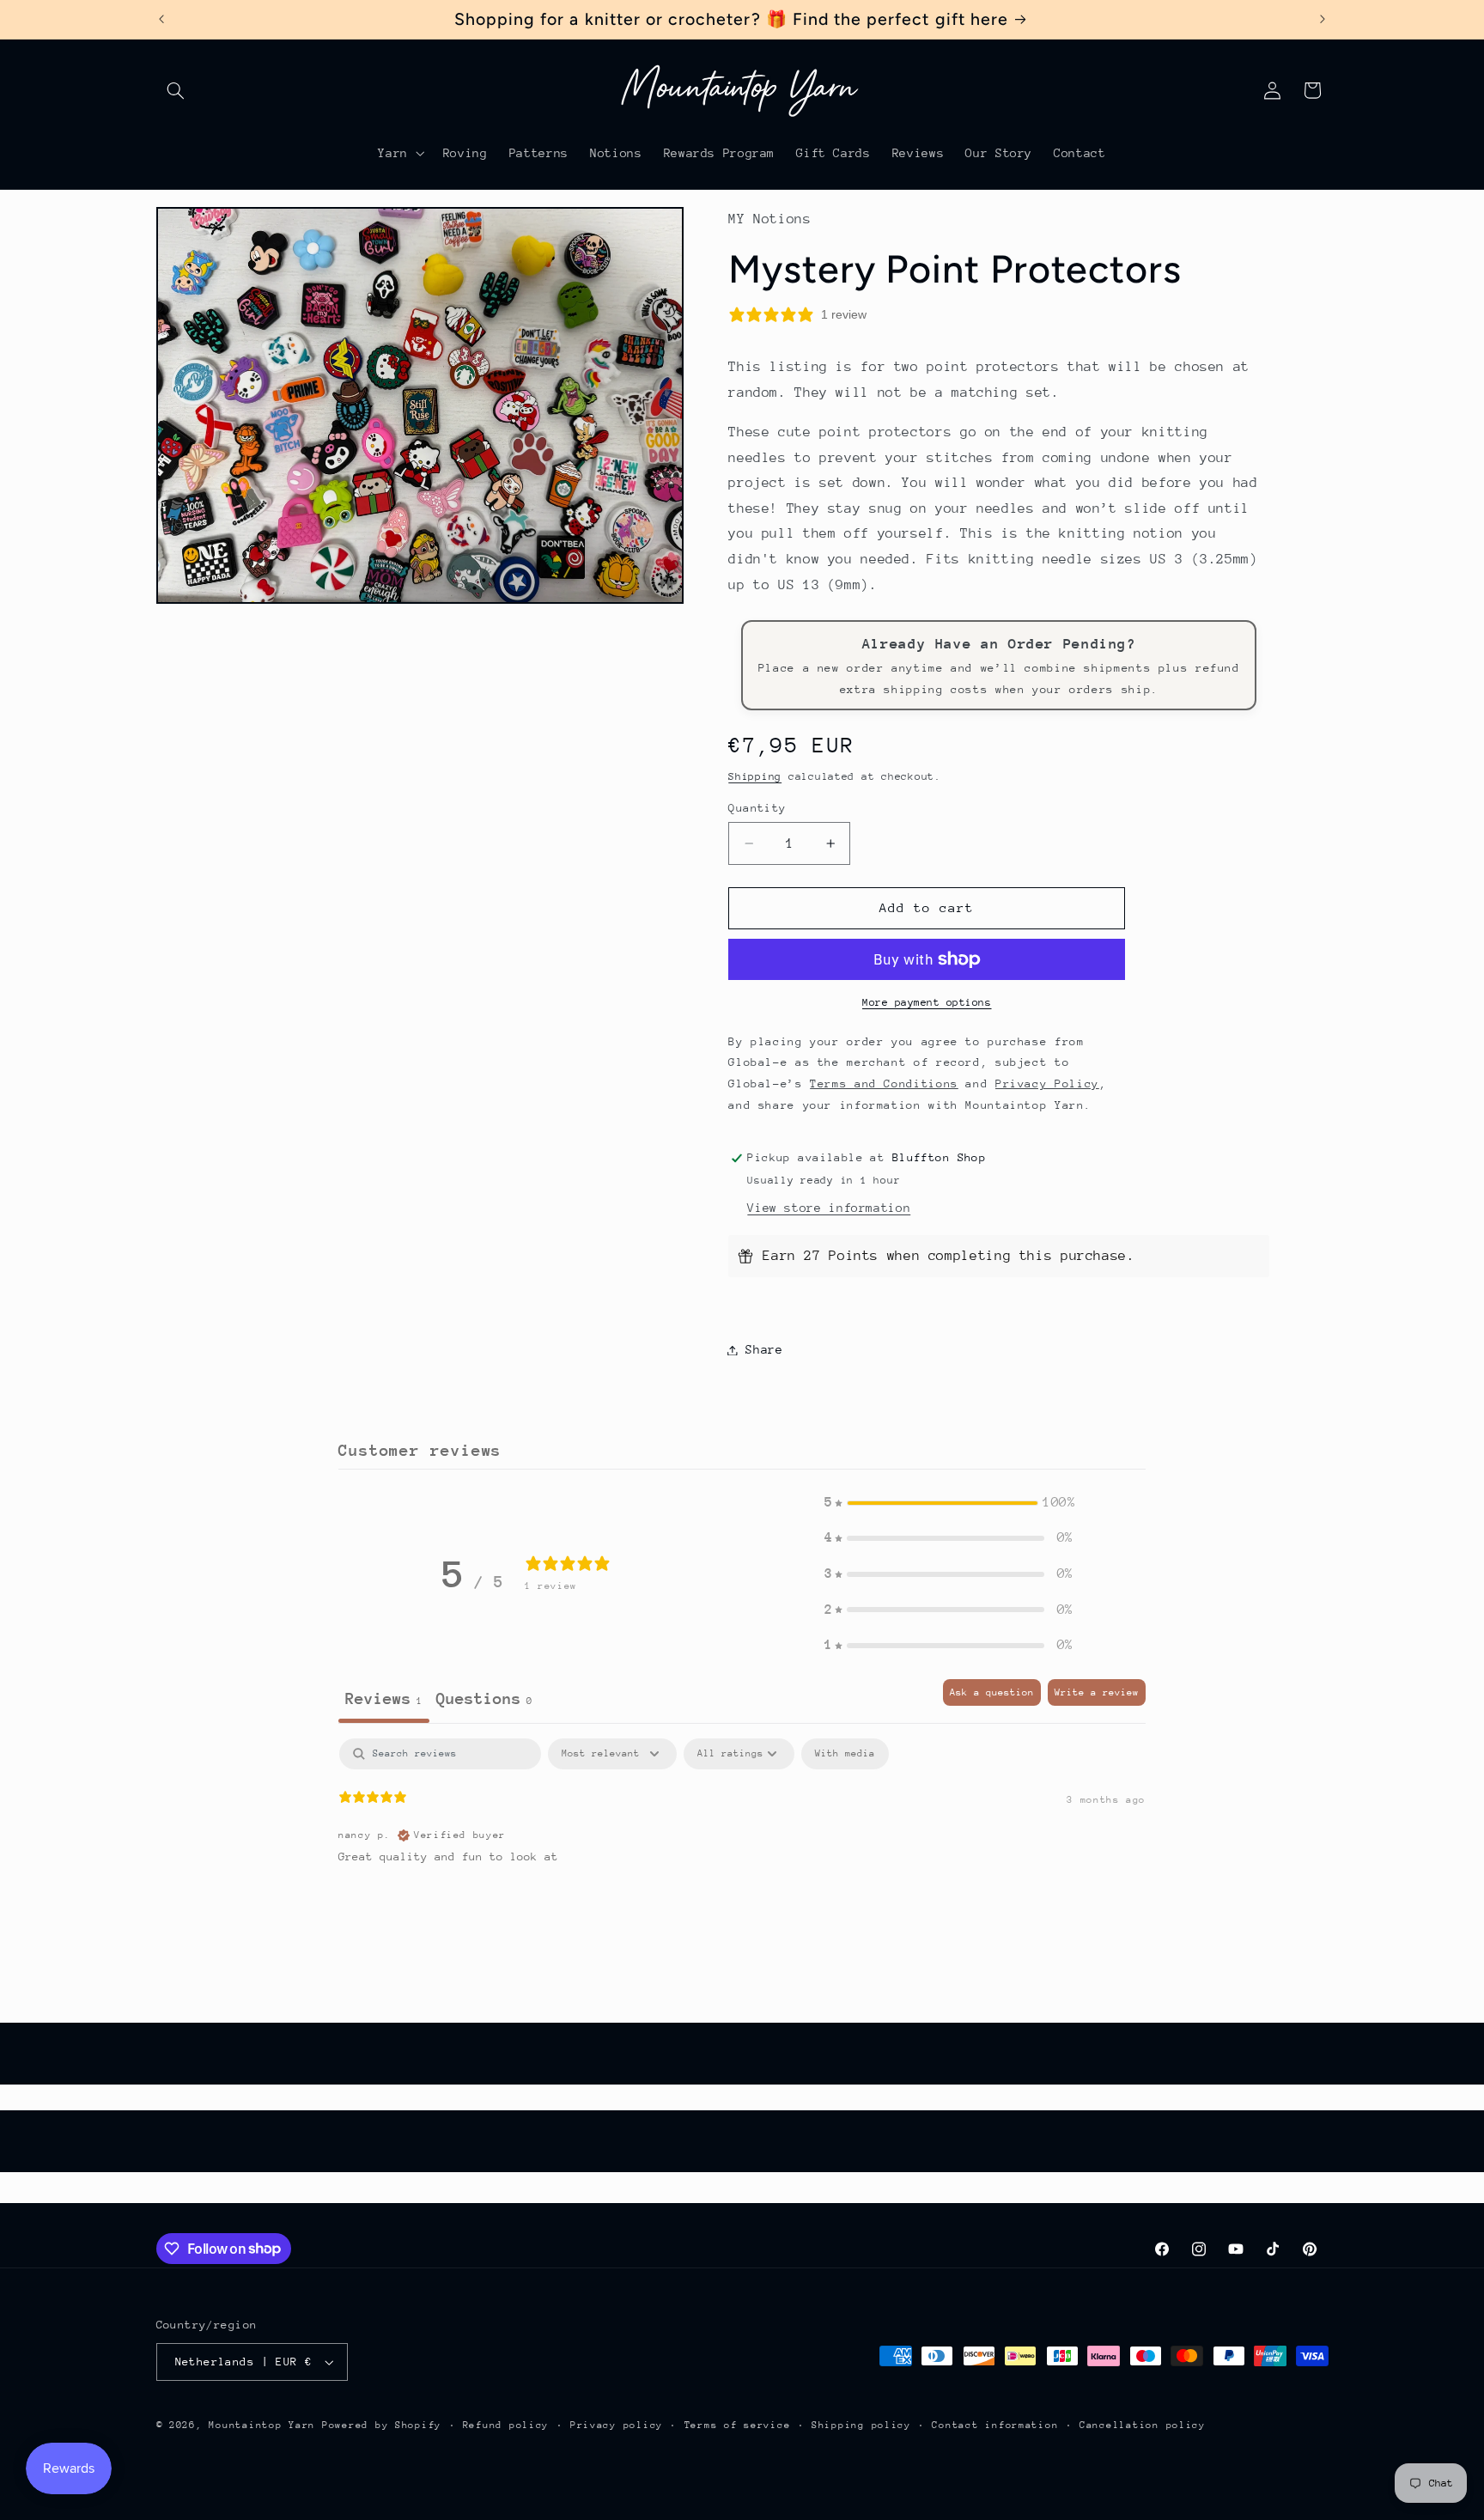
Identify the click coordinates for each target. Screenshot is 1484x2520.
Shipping (755, 776)
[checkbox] (845, 1754)
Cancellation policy (1143, 2425)
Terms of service (738, 2425)
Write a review (1097, 1692)
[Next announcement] (1323, 19)
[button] (176, 90)
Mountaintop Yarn (262, 2425)
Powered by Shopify (382, 2425)
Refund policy (506, 2425)
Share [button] (764, 1349)
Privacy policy (617, 2425)
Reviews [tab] (384, 1698)
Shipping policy (861, 2425)
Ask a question (992, 1692)
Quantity (757, 808)
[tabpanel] (742, 1848)
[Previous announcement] (161, 19)
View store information (829, 1208)
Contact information (995, 2425)
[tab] (484, 1701)
